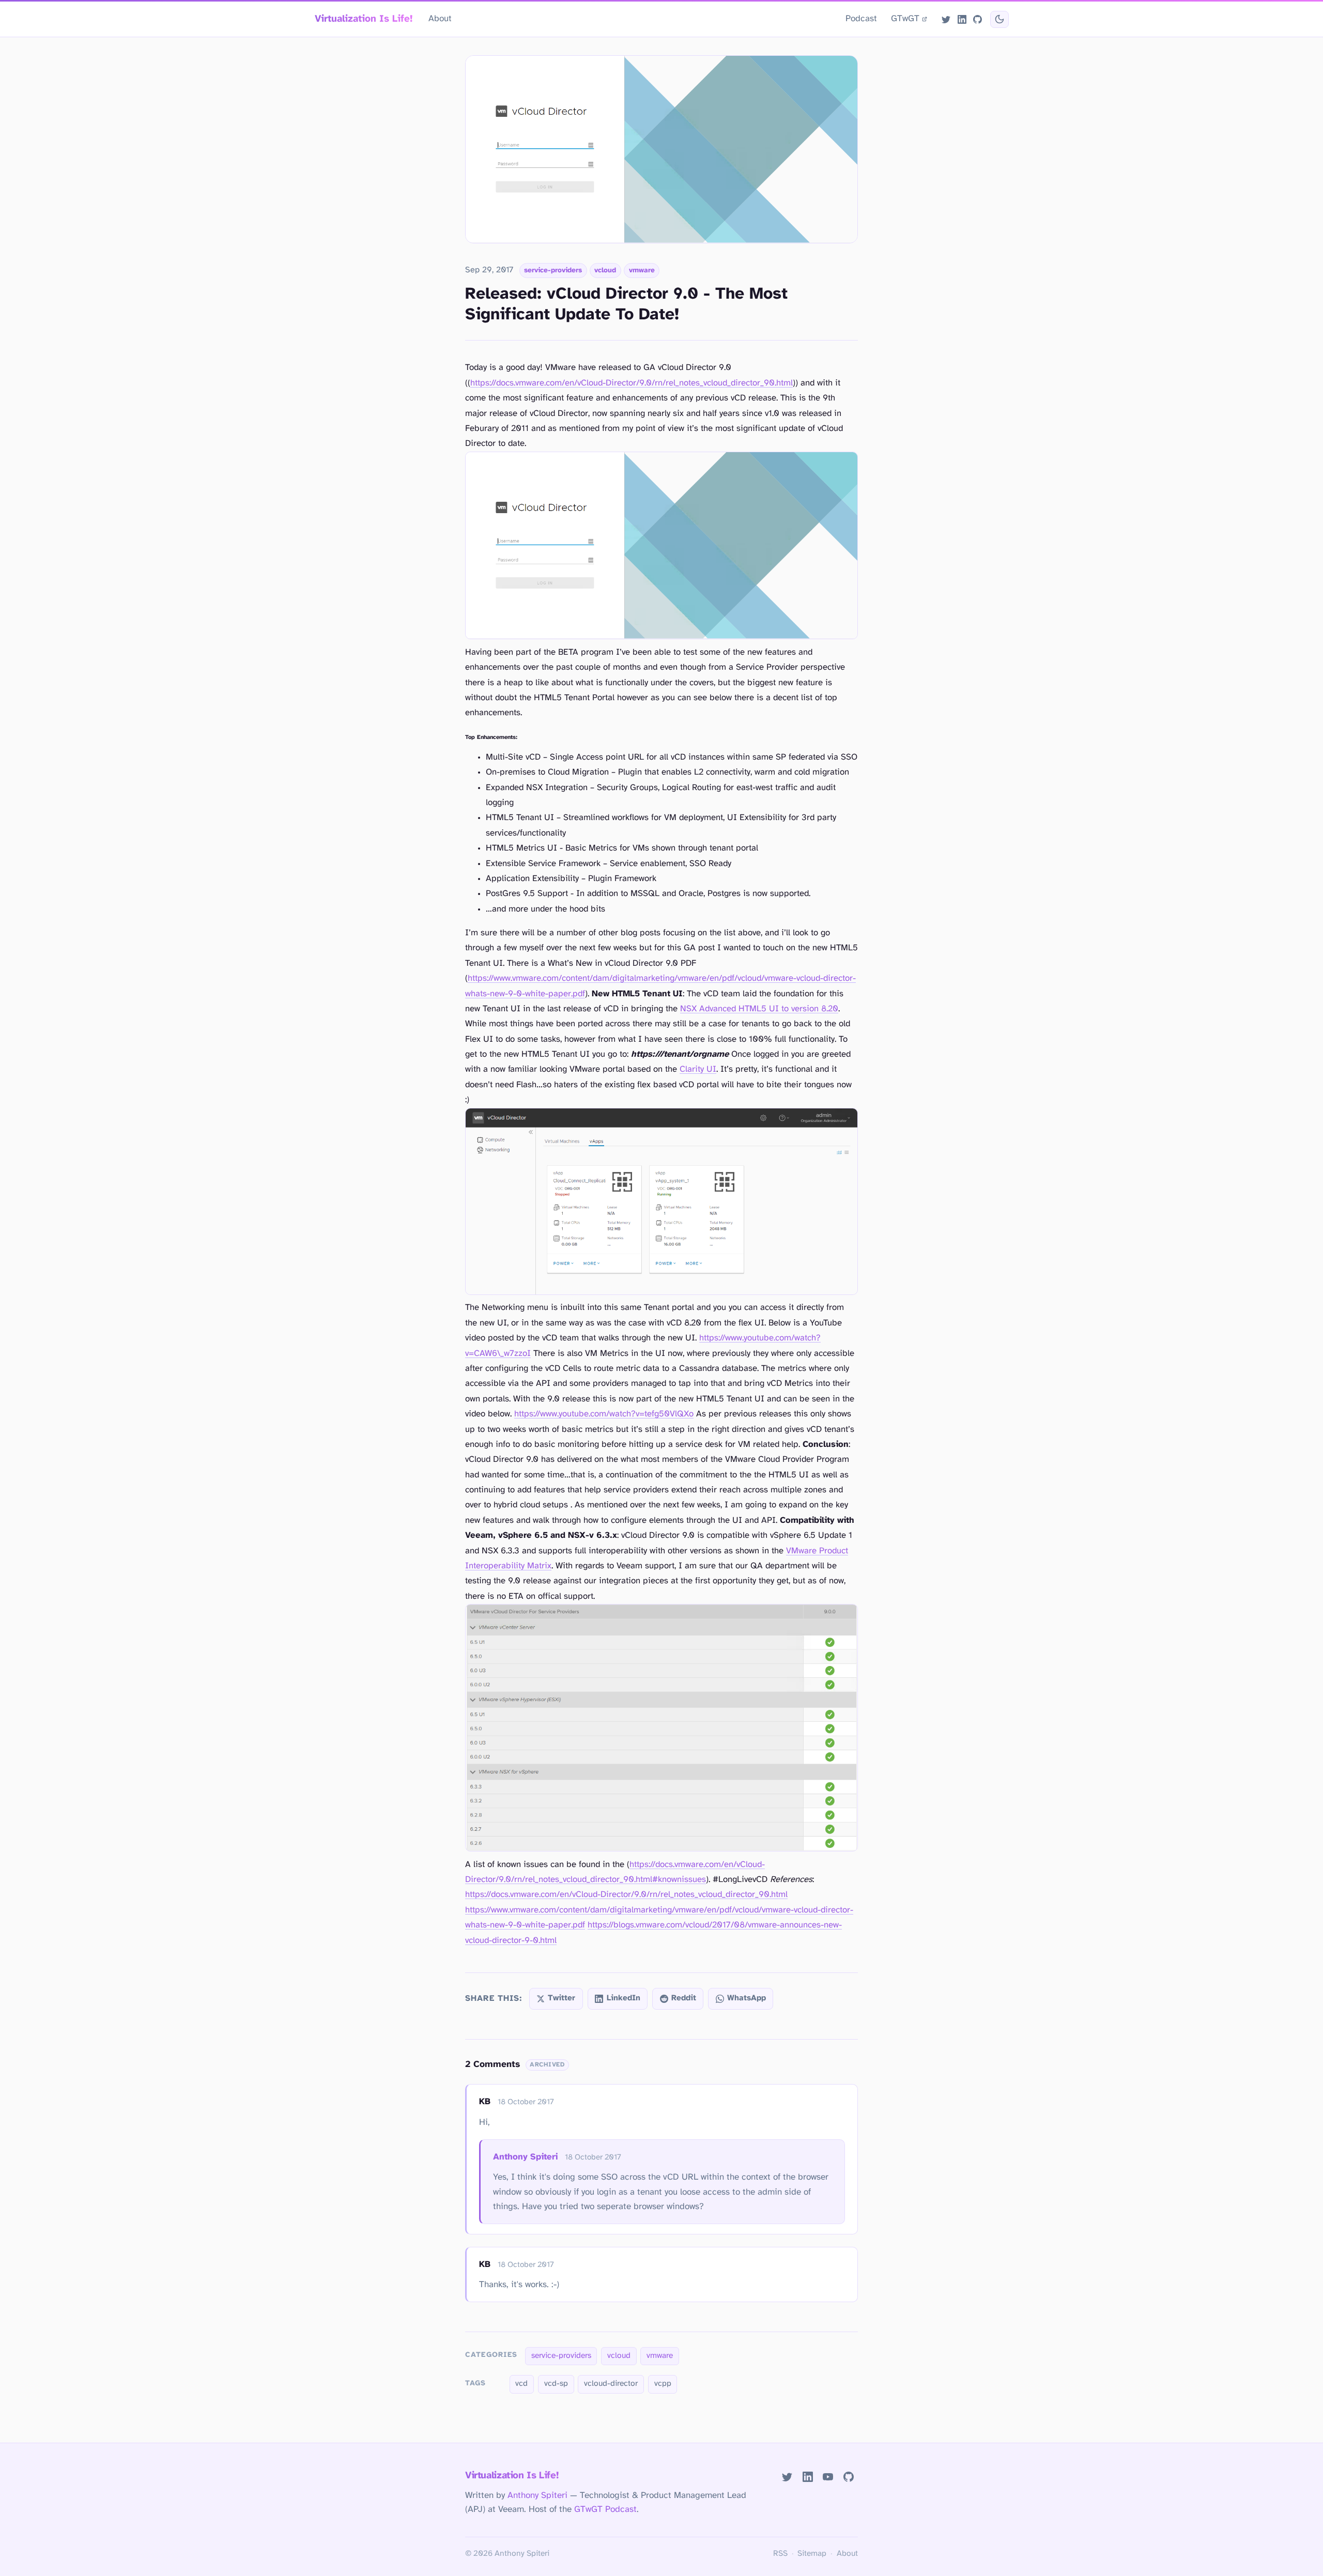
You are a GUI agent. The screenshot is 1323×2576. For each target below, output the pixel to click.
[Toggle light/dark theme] (999, 19)
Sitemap (812, 2554)
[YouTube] (828, 2477)
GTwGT (905, 19)
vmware (642, 270)
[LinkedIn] (962, 19)
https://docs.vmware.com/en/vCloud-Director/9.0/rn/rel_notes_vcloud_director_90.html (632, 383)
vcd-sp (556, 2384)
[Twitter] (946, 19)
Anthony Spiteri (525, 2157)
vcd (521, 2384)
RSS (780, 2554)
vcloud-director (611, 2384)
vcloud (605, 270)
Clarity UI (698, 1069)
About (440, 19)
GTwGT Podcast (605, 2509)
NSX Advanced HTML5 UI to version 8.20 (759, 1009)
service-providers (553, 270)
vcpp (663, 2384)
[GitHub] (977, 19)
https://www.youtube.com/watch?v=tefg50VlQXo (604, 1414)
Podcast (861, 19)
